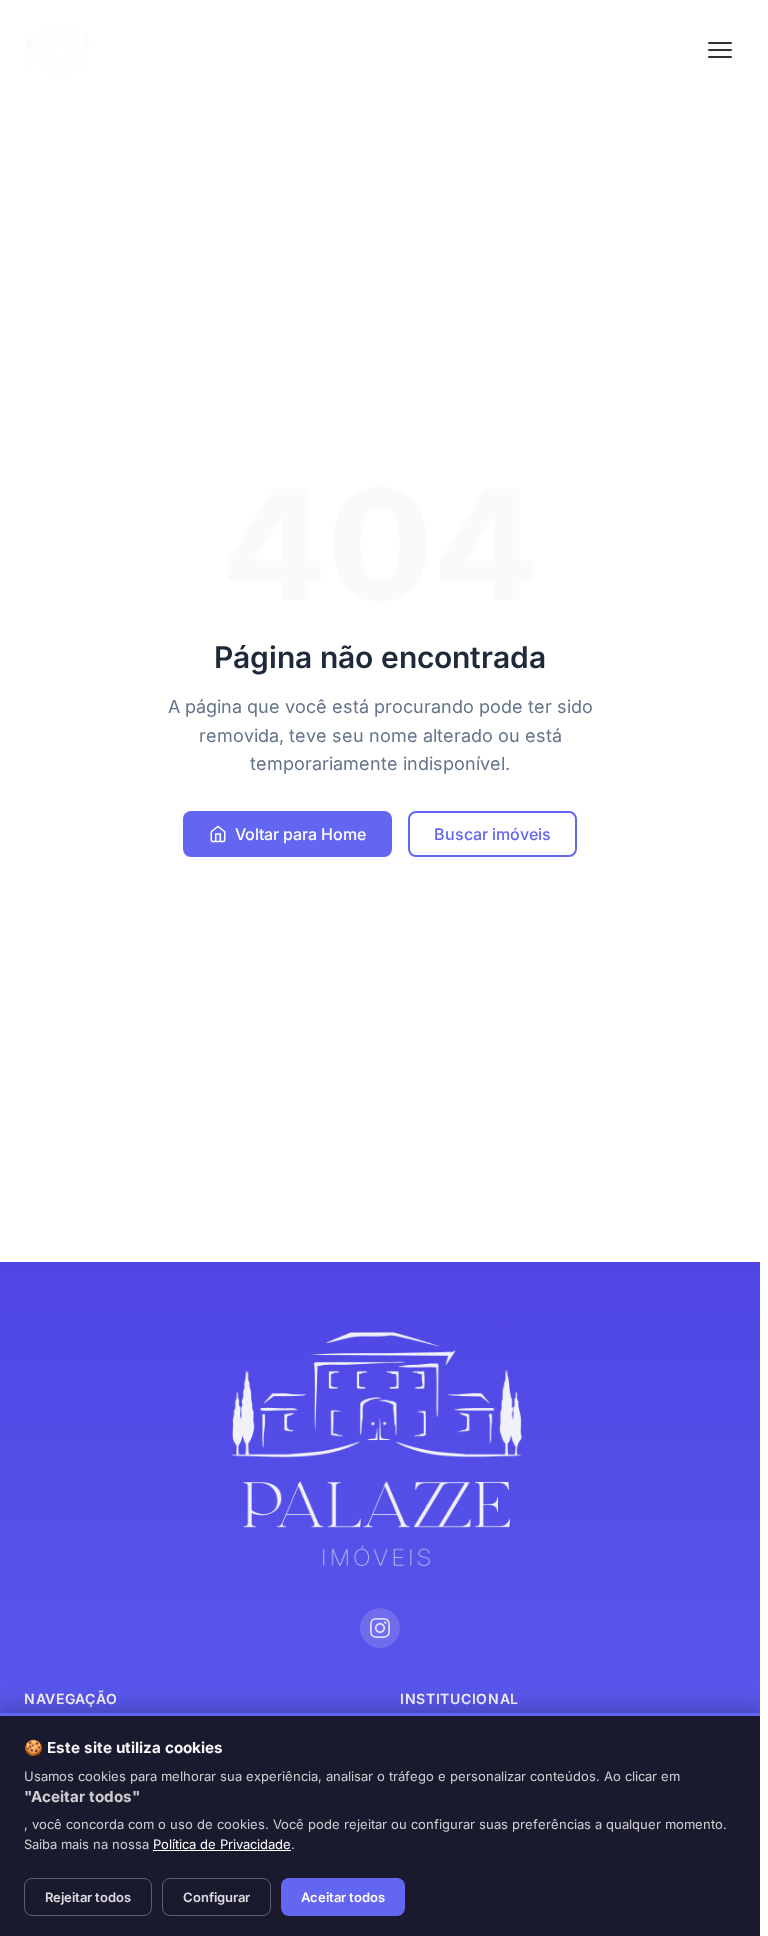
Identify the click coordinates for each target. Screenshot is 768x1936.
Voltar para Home (300, 834)
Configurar (216, 1897)
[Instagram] (380, 1628)
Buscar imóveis (492, 834)
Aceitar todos (343, 1897)
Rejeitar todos (88, 1897)
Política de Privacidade (222, 1844)
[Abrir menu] (720, 50)
